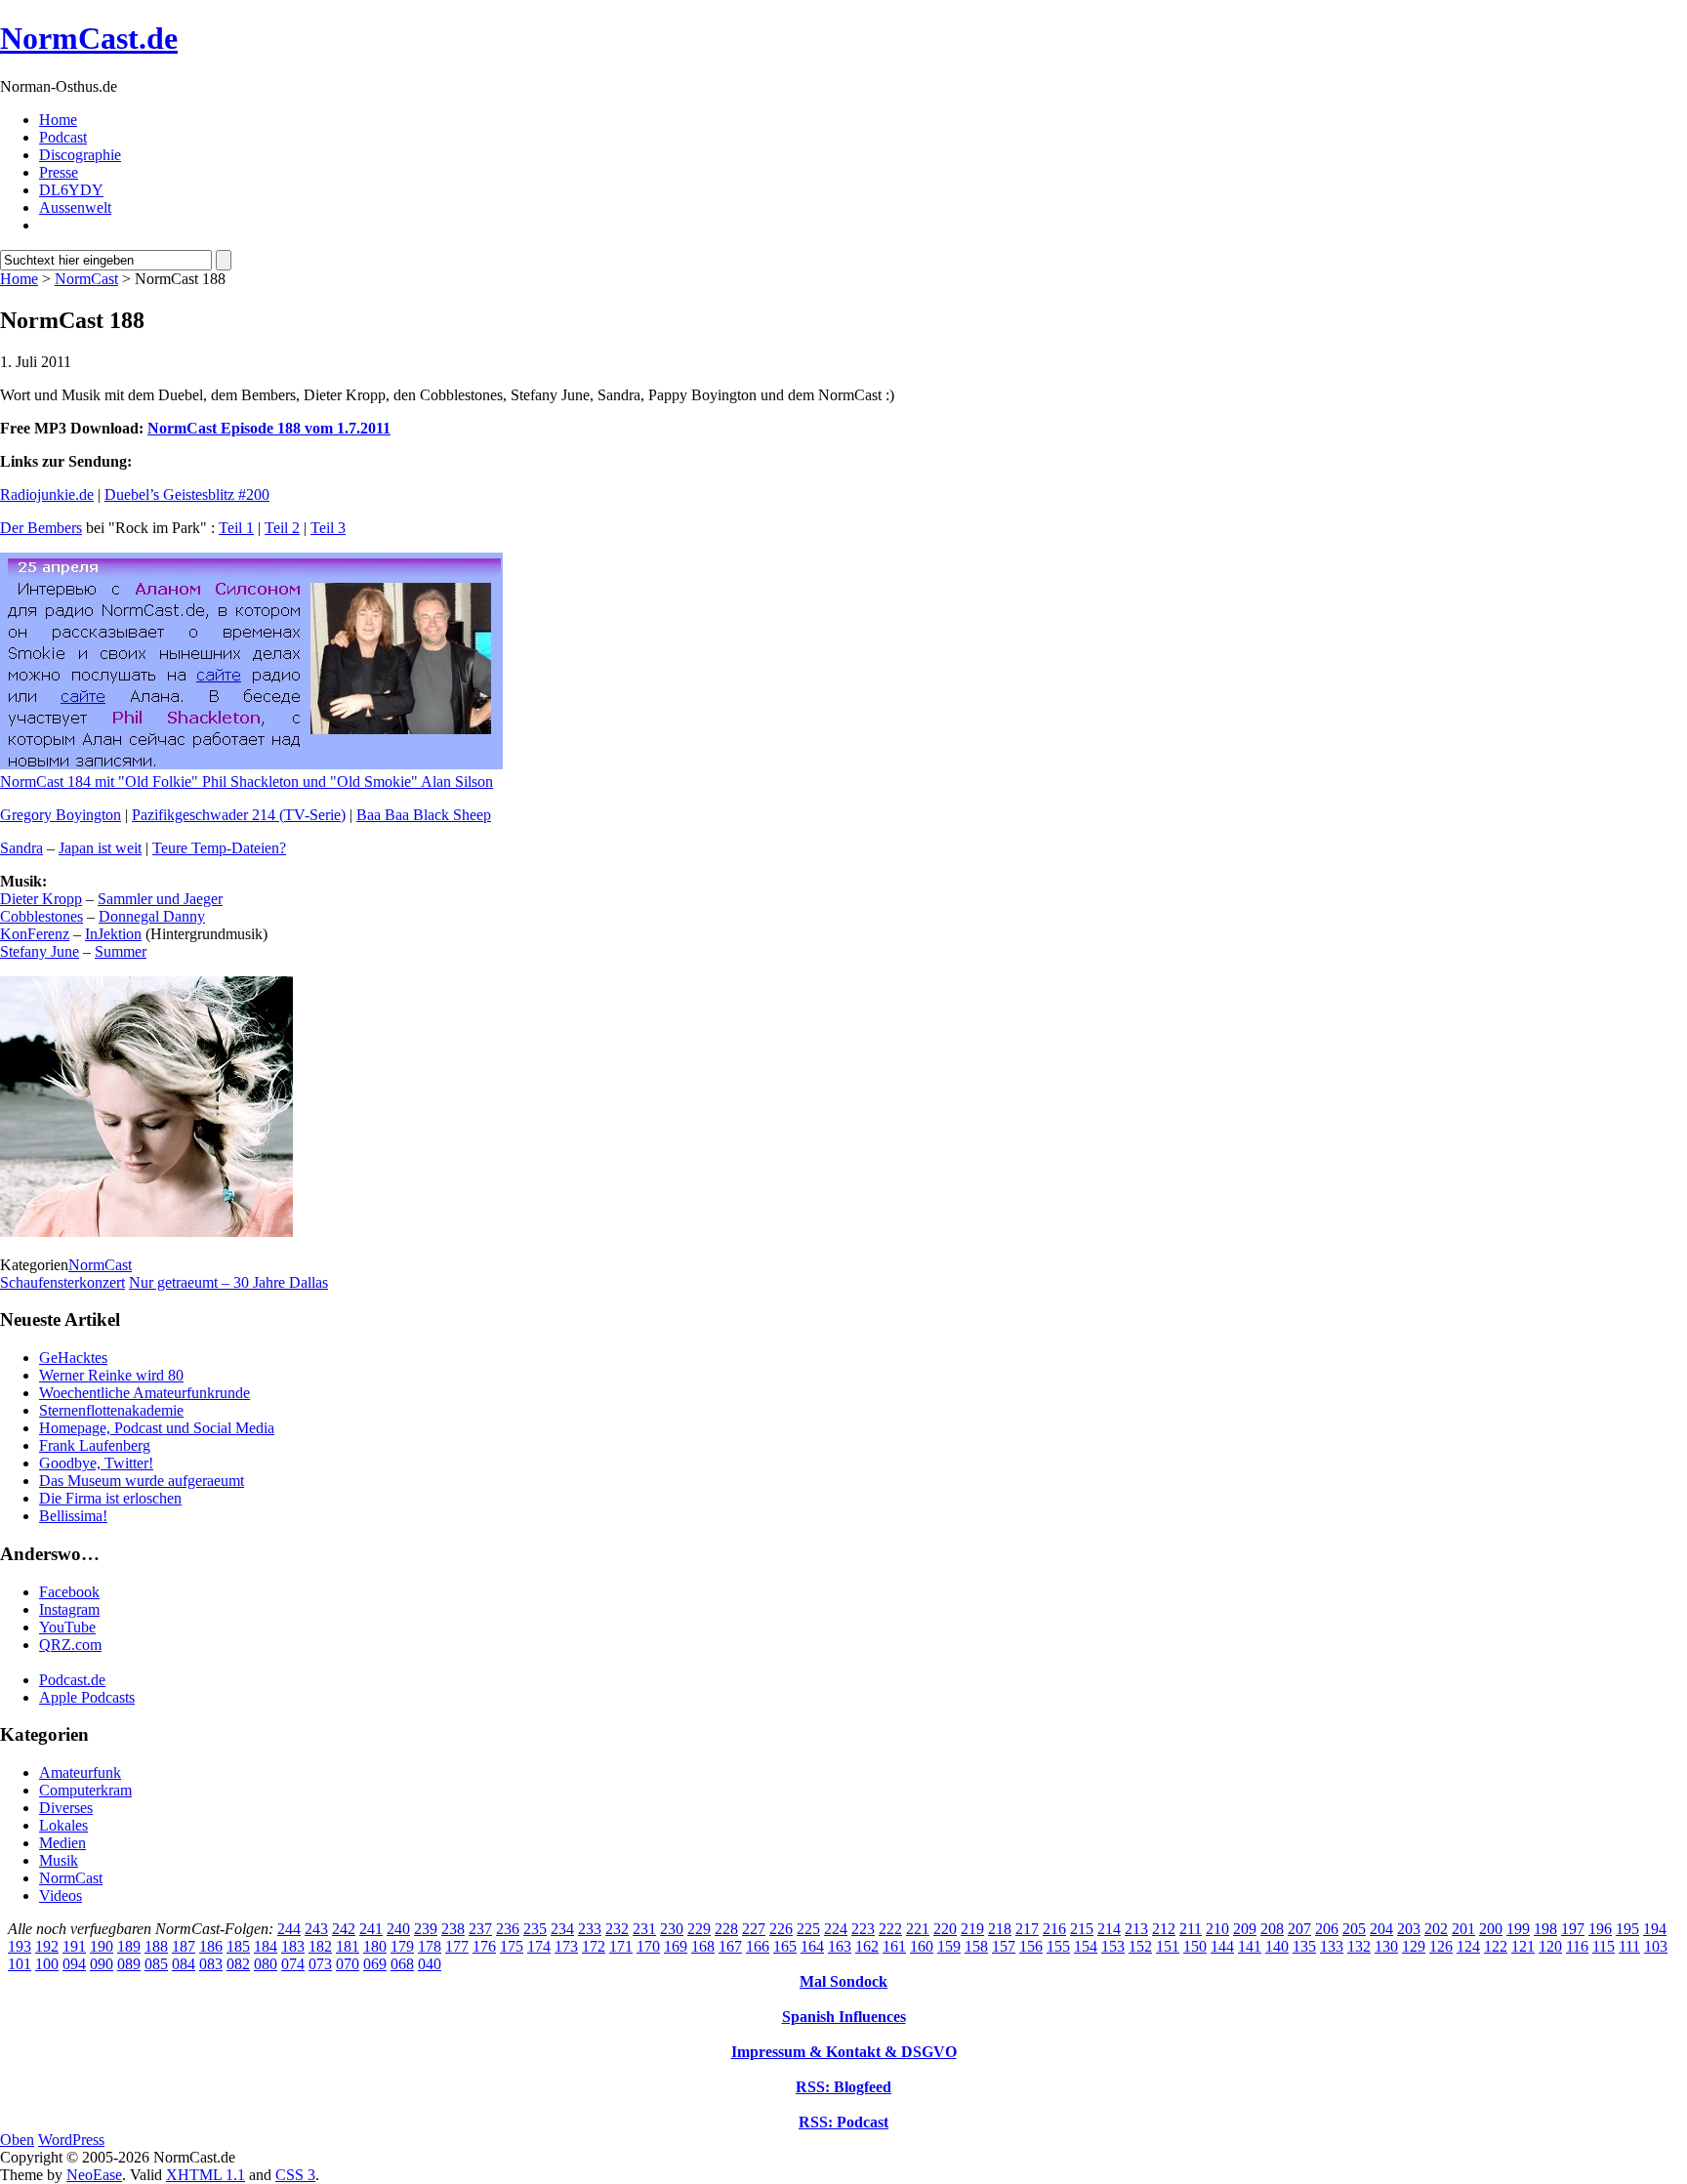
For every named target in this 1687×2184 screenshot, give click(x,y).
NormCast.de (89, 38)
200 (1491, 1929)
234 (562, 1929)
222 (890, 1929)
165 (785, 1946)
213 (1136, 1929)
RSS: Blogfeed (843, 2087)
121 (1523, 1946)
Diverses (66, 1808)
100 (47, 1964)
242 (344, 1929)
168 (703, 1946)
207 (1299, 1929)
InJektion (113, 934)
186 (211, 1946)
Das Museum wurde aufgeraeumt (142, 1481)
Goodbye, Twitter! (96, 1463)
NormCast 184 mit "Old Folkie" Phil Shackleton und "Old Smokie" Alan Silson (247, 782)
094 (74, 1964)
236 (508, 1929)
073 (320, 1964)
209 (1245, 1929)
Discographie (80, 155)
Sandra (21, 848)
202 (1436, 1929)
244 (289, 1929)
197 (1573, 1929)
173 (566, 1946)
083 (211, 1964)
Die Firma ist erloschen (110, 1498)
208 (1272, 1929)
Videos (61, 1896)
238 (453, 1929)
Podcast (63, 137)
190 (102, 1946)
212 (1164, 1929)
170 (648, 1946)
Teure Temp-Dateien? (219, 848)
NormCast (86, 279)
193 (20, 1946)
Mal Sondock (843, 1981)
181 (348, 1946)
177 (457, 1946)
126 (1441, 1946)
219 (972, 1929)
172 (594, 1946)
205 (1354, 1929)
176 (484, 1946)
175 (512, 1946)
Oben (17, 2140)
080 (266, 1964)
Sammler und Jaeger (160, 899)
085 (156, 1964)
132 (1359, 1946)
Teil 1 (236, 528)
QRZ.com (70, 1645)
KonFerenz (35, 934)
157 (1004, 1946)
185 (238, 1946)
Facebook (69, 1592)
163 (840, 1946)
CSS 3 (295, 2175)
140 (1277, 1946)
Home (58, 120)
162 (867, 1946)
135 (1304, 1946)
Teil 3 (328, 528)
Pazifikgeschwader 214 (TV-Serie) (239, 815)
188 (156, 1946)
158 (976, 1946)
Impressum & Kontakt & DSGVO (844, 2052)
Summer (121, 951)
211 (1191, 1929)
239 (426, 1929)
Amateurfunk (80, 1772)
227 (754, 1929)
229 (699, 1929)
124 (1468, 1946)
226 (781, 1929)
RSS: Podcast (843, 2122)
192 (47, 1946)
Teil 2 (282, 528)
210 (1217, 1929)
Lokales (63, 1825)
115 (1604, 1946)
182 (320, 1946)
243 (316, 1929)
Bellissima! (73, 1516)
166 (758, 1946)
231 (644, 1929)
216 (1054, 1929)
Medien (62, 1843)
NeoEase (94, 2175)
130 (1386, 1946)
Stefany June (40, 951)
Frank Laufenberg (95, 1445)
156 (1031, 1946)
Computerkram (85, 1790)
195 (1627, 1929)
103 (1656, 1946)
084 (184, 1964)
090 (102, 1964)
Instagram (69, 1609)
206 (1327, 1929)
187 (184, 1946)
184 (266, 1946)
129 (1414, 1946)
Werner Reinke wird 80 (111, 1375)
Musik (59, 1860)
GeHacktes (73, 1358)
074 (293, 1964)
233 (590, 1929)
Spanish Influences (844, 2017)
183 (293, 1946)
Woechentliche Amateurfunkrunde (144, 1393)
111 (1629, 1946)
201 (1463, 1929)
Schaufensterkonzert (62, 1282)
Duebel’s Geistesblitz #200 (187, 494)
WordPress (71, 2140)
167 (730, 1946)
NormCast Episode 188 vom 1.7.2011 (269, 428)
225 (808, 1929)
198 (1545, 1929)
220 (945, 1929)
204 (1381, 1929)
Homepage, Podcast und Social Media (157, 1428)
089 (129, 1964)
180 (375, 1946)
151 (1168, 1946)
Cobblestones (41, 916)
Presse (59, 172)
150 (1195, 1946)
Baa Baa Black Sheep (424, 815)
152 (1140, 1946)
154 (1086, 1946)
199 (1518, 1929)
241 (371, 1929)
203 (1409, 1929)
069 (375, 1964)
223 (863, 1929)
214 (1109, 1929)
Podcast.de (72, 1680)
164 (812, 1946)
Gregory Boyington (61, 815)
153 (1113, 1946)
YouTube (67, 1627)
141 (1250, 1946)
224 (836, 1929)
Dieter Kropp (41, 899)
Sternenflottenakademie (111, 1410)
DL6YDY (71, 190)
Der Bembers (41, 528)
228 (726, 1929)
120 (1550, 1946)
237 (480, 1929)
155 (1058, 1946)
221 (918, 1929)
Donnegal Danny (152, 916)
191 (74, 1946)
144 (1222, 1946)
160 (922, 1946)
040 (430, 1964)
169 (676, 1946)
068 (402, 1964)
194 (1655, 1929)
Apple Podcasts (87, 1697)
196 (1600, 1929)
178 (430, 1946)
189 (129, 1946)
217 (1027, 1929)
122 (1496, 1946)
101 (20, 1964)
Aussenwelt (75, 207)
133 (1332, 1946)
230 (672, 1929)
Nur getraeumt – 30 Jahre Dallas (228, 1282)
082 (238, 1964)
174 (539, 1946)
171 (621, 1946)
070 (348, 1964)
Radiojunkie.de (47, 494)
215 (1082, 1929)
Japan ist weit (100, 848)
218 (1000, 1929)
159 (949, 1946)
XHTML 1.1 (206, 2175)
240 (398, 1929)
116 (1577, 1946)
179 (402, 1946)
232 (617, 1929)
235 (535, 1929)
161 (894, 1946)
